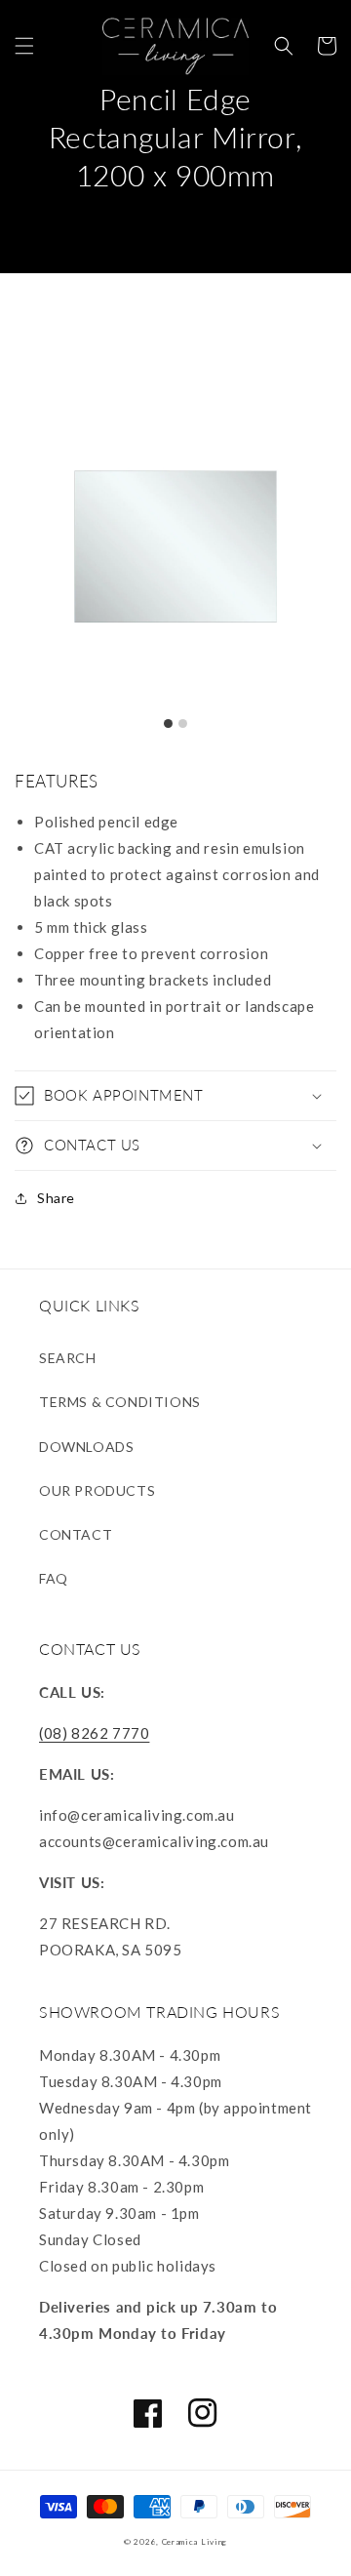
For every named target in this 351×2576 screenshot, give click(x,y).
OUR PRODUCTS (97, 1490)
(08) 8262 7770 (94, 1733)
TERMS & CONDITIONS (120, 1402)
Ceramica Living (195, 2542)
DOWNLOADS (86, 1447)
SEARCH (68, 1358)
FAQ (54, 1578)
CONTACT (76, 1534)
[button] (24, 46)
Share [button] (56, 1198)
